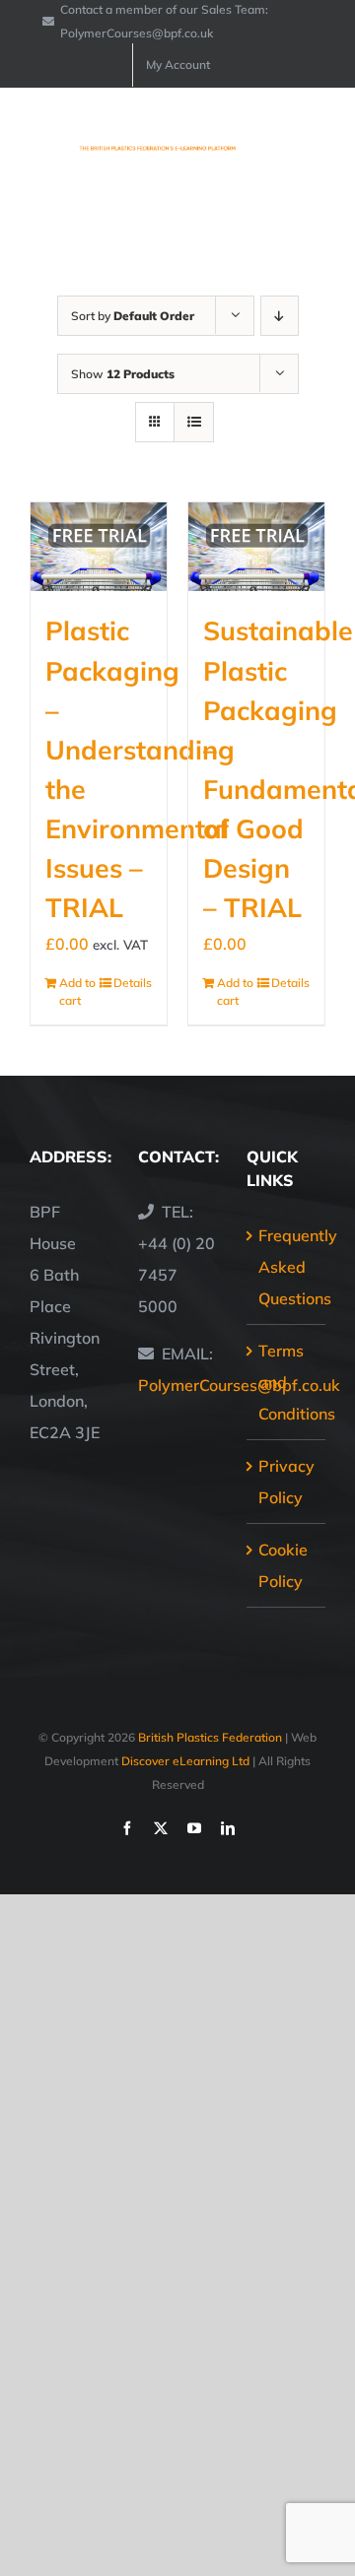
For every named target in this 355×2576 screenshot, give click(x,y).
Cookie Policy (283, 1565)
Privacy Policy (286, 1482)
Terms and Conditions (287, 1382)
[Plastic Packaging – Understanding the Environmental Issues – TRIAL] (99, 547)
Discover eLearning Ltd (185, 1761)
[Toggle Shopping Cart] (246, 140)
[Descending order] (280, 316)
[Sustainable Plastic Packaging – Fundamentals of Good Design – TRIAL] (256, 547)
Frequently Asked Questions (287, 1267)
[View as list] (194, 422)
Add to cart (77, 991)
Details (133, 983)
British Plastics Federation (210, 1737)
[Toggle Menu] (313, 140)
